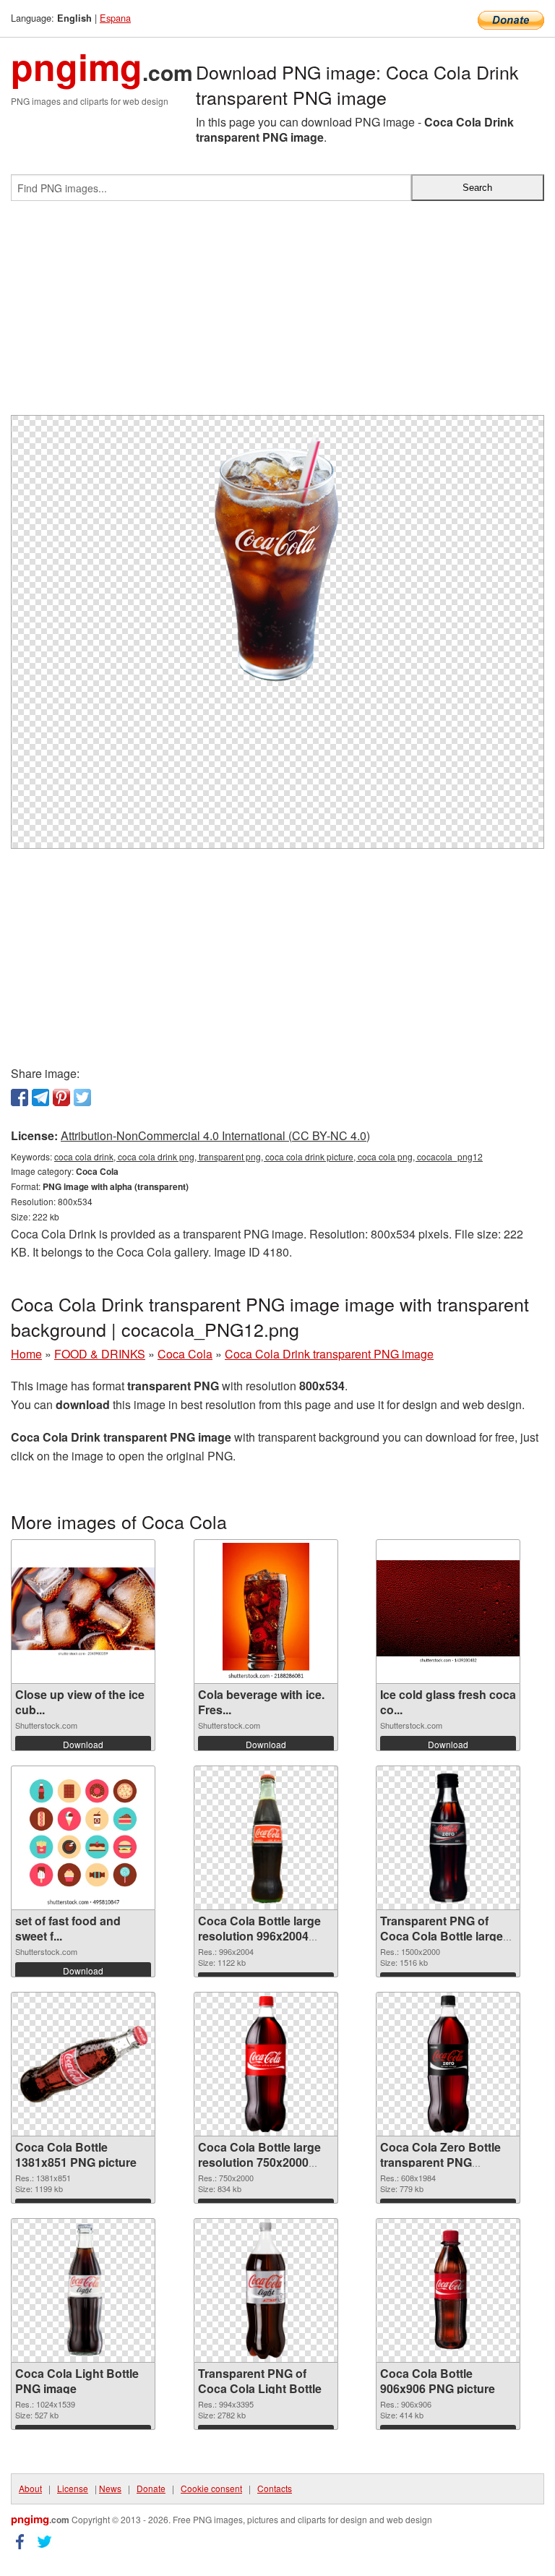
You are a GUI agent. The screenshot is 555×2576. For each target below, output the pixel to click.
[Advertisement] (277, 314)
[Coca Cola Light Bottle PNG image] (83, 2290)
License (73, 2488)
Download (83, 1744)
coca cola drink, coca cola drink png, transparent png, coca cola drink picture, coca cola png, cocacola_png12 (268, 1156)
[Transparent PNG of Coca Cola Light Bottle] (266, 2290)
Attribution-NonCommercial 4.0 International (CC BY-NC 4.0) (215, 1135)
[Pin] (61, 1097)
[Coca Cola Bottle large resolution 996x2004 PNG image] (266, 1838)
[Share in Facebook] (20, 1097)
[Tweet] (82, 1097)
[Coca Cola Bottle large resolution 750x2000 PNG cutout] (266, 2064)
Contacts (275, 2488)
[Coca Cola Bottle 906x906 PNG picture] (448, 2290)
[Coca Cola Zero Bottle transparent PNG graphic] (448, 2064)
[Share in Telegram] (40, 1097)
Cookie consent (211, 2488)
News (110, 2488)
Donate (151, 2488)
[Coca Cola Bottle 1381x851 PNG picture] (83, 2065)
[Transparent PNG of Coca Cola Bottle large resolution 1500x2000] (448, 1838)
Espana (115, 18)
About (30, 2488)
